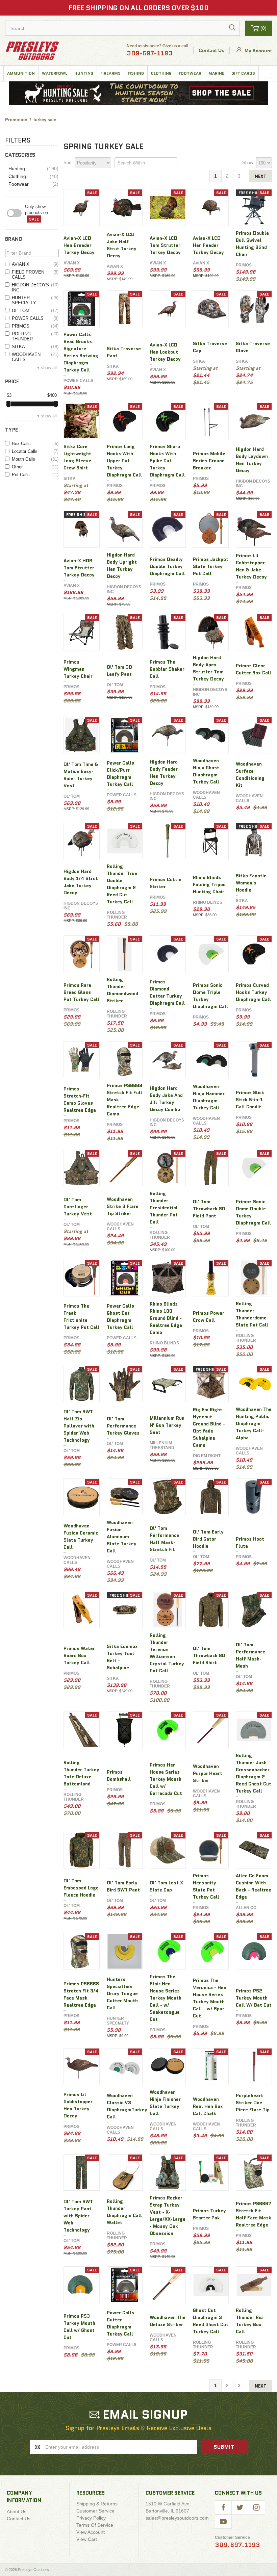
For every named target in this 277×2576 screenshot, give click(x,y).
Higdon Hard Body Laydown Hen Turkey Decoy (252, 460)
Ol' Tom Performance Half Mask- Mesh (250, 1655)
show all (49, 368)
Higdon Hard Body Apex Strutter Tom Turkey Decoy (208, 668)
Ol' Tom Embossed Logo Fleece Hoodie (81, 1888)
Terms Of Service (95, 2525)
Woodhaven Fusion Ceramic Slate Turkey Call (81, 1536)
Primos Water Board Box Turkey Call (79, 1655)
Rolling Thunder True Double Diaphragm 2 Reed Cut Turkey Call (122, 884)
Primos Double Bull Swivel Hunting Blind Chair (252, 244)
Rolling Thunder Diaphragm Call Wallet (124, 2212)
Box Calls (35, 444)
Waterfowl (55, 73)
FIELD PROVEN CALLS (35, 275)
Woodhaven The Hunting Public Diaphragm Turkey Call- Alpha (254, 1423)
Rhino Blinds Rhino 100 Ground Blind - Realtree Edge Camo (166, 1318)
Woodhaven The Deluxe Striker (168, 2321)
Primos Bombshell (119, 1775)
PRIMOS (35, 326)
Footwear (190, 73)
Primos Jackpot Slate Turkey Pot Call (211, 566)
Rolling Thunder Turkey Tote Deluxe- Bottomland (81, 1773)
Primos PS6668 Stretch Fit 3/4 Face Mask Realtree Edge (81, 1994)
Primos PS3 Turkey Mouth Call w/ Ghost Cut (79, 2327)
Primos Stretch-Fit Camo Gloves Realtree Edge (80, 1099)
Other (35, 467)
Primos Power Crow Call (209, 1317)
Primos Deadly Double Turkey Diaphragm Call (167, 566)
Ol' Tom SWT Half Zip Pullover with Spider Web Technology (79, 1426)
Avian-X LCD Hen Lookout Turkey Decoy (165, 352)
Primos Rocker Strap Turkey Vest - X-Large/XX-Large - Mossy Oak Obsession (168, 2216)
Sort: (68, 163)
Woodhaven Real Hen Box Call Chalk (208, 2106)
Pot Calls (35, 475)
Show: (248, 163)
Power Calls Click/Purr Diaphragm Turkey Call (120, 774)
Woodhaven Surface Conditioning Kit (250, 775)
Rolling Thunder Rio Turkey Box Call (249, 2321)
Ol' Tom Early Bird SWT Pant (123, 1886)
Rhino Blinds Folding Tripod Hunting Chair (209, 884)
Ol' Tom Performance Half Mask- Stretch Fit (164, 1539)
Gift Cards (243, 73)
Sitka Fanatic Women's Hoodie (251, 883)
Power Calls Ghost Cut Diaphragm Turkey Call (120, 1317)
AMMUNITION (21, 73)
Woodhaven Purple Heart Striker (208, 1773)
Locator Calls (35, 451)
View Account (91, 2532)
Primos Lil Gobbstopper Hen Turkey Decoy (78, 2105)
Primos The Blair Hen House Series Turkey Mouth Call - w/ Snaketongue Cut (166, 1998)
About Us (17, 2511)
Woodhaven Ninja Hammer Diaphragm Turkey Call (209, 1097)
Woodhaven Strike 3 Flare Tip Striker (123, 1206)
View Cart (87, 2539)
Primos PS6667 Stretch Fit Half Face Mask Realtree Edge (254, 2214)
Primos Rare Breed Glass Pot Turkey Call (81, 992)
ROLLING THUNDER (35, 336)
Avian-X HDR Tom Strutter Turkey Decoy (79, 568)
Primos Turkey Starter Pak (209, 2214)
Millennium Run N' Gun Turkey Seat (167, 1425)
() (263, 28)
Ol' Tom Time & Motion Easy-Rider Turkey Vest (81, 775)
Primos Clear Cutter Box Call (254, 669)
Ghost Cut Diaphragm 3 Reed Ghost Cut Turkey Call (211, 2321)
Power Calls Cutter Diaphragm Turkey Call (120, 2323)
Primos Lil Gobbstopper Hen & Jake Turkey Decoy (251, 566)
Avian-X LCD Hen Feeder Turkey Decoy (208, 245)
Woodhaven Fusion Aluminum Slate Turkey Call (122, 1537)
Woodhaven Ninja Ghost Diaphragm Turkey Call (206, 771)
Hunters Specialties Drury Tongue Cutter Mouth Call (122, 1993)
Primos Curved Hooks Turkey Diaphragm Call (253, 992)
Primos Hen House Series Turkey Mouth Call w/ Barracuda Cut (166, 1779)
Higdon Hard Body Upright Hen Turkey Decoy (122, 565)
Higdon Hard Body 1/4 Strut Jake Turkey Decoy (81, 882)
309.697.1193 (237, 2545)
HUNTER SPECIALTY (35, 300)
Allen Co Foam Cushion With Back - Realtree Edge (254, 1886)
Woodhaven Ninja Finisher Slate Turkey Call (165, 2103)
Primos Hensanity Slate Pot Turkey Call (206, 1886)
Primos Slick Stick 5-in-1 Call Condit (250, 1100)
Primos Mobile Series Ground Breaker (209, 461)
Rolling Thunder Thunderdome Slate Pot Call (252, 1314)
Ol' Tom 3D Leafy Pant (119, 671)
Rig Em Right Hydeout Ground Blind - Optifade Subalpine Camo (209, 1427)
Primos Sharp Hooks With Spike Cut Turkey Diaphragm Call (167, 461)
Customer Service (95, 2511)
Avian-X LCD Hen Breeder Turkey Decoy (79, 245)
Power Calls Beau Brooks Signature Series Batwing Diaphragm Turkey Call (81, 352)
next (261, 176)
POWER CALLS (35, 318)
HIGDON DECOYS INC (35, 287)
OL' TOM (35, 311)
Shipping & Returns (97, 2504)
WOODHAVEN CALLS (35, 357)
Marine (216, 73)
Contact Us (211, 50)
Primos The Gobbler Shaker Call (167, 669)
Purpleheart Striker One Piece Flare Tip (253, 2103)
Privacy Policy (91, 2518)
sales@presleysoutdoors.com (177, 2518)
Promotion (16, 120)
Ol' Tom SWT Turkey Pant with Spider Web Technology (78, 2216)
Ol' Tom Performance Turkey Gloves (123, 1426)
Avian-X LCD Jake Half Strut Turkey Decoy (122, 245)
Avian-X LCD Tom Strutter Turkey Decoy (165, 245)
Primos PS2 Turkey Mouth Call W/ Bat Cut (254, 1998)
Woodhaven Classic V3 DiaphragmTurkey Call (127, 2106)
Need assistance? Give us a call (157, 51)
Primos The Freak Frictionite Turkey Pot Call (81, 1317)
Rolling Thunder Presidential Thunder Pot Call (164, 1208)
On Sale (42, 213)
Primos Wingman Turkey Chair (78, 669)
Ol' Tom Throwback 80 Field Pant (209, 1209)
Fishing (136, 73)
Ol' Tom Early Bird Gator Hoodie (208, 1539)
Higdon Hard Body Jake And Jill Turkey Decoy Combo (166, 1099)
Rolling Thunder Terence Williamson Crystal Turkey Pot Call (167, 1653)
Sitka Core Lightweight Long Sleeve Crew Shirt (77, 457)
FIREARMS (110, 73)
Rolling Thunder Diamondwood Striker (122, 990)
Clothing (161, 73)
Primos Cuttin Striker (166, 883)
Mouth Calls (35, 459)
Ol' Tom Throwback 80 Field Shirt (209, 1655)
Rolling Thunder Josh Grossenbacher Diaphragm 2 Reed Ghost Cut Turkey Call (254, 1773)
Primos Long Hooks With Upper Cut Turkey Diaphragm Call (124, 461)
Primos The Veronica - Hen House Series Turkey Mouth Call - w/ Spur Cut (210, 1998)
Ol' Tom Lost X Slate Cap (166, 1886)
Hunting (84, 73)
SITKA (35, 347)
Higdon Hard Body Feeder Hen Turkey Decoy (164, 772)
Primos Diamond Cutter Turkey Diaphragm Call (167, 992)
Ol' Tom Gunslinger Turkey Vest (78, 1207)
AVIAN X (35, 264)
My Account (258, 51)
